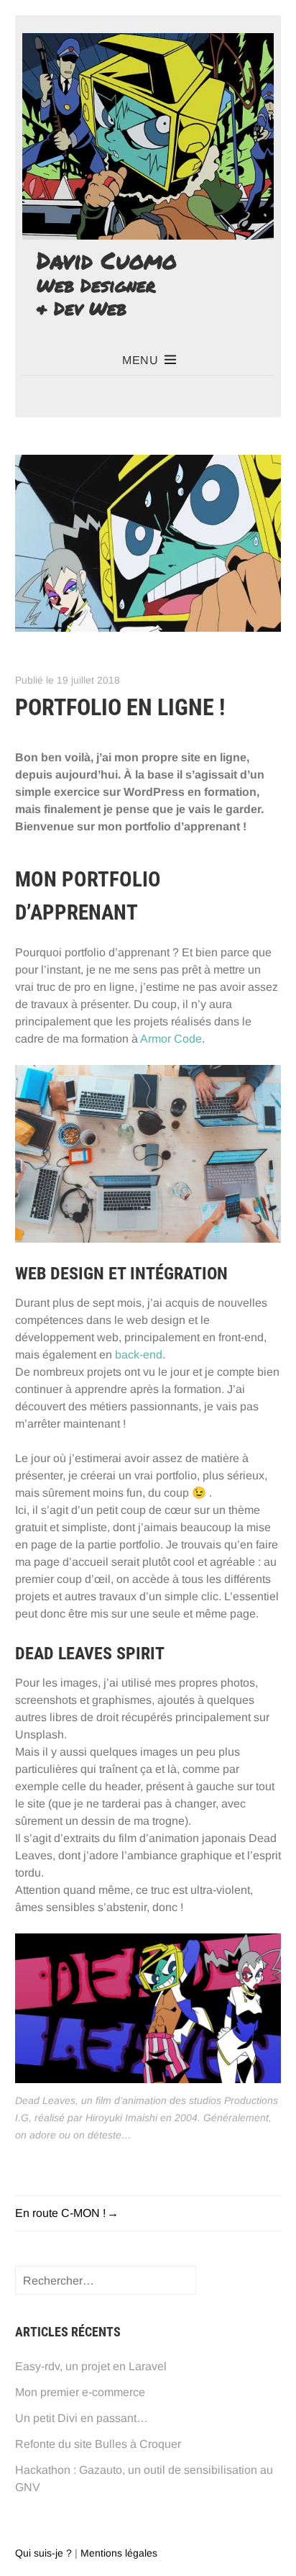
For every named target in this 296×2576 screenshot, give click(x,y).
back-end (139, 1355)
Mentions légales (119, 2553)
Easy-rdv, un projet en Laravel (91, 2366)
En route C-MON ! (60, 2213)
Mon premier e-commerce (80, 2392)
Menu (140, 360)
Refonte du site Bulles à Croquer (98, 2444)
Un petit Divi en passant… (82, 2418)
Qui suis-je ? (43, 2553)
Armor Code (171, 1039)
